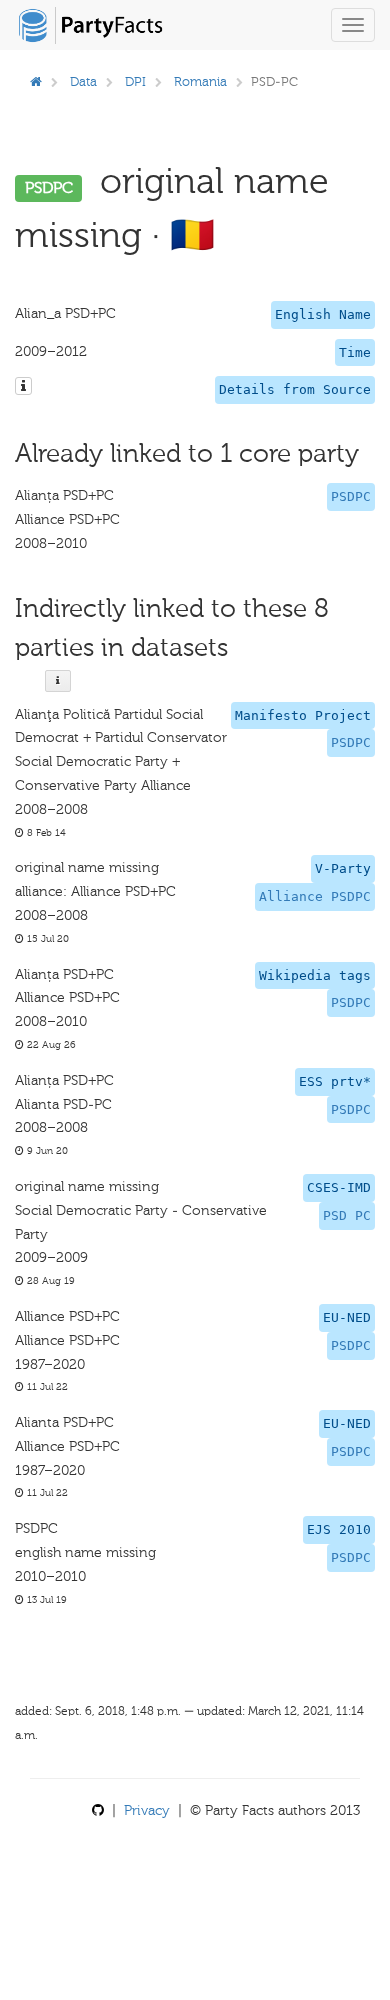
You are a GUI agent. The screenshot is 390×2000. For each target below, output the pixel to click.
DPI (135, 81)
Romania (200, 81)
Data (83, 81)
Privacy (147, 1810)
